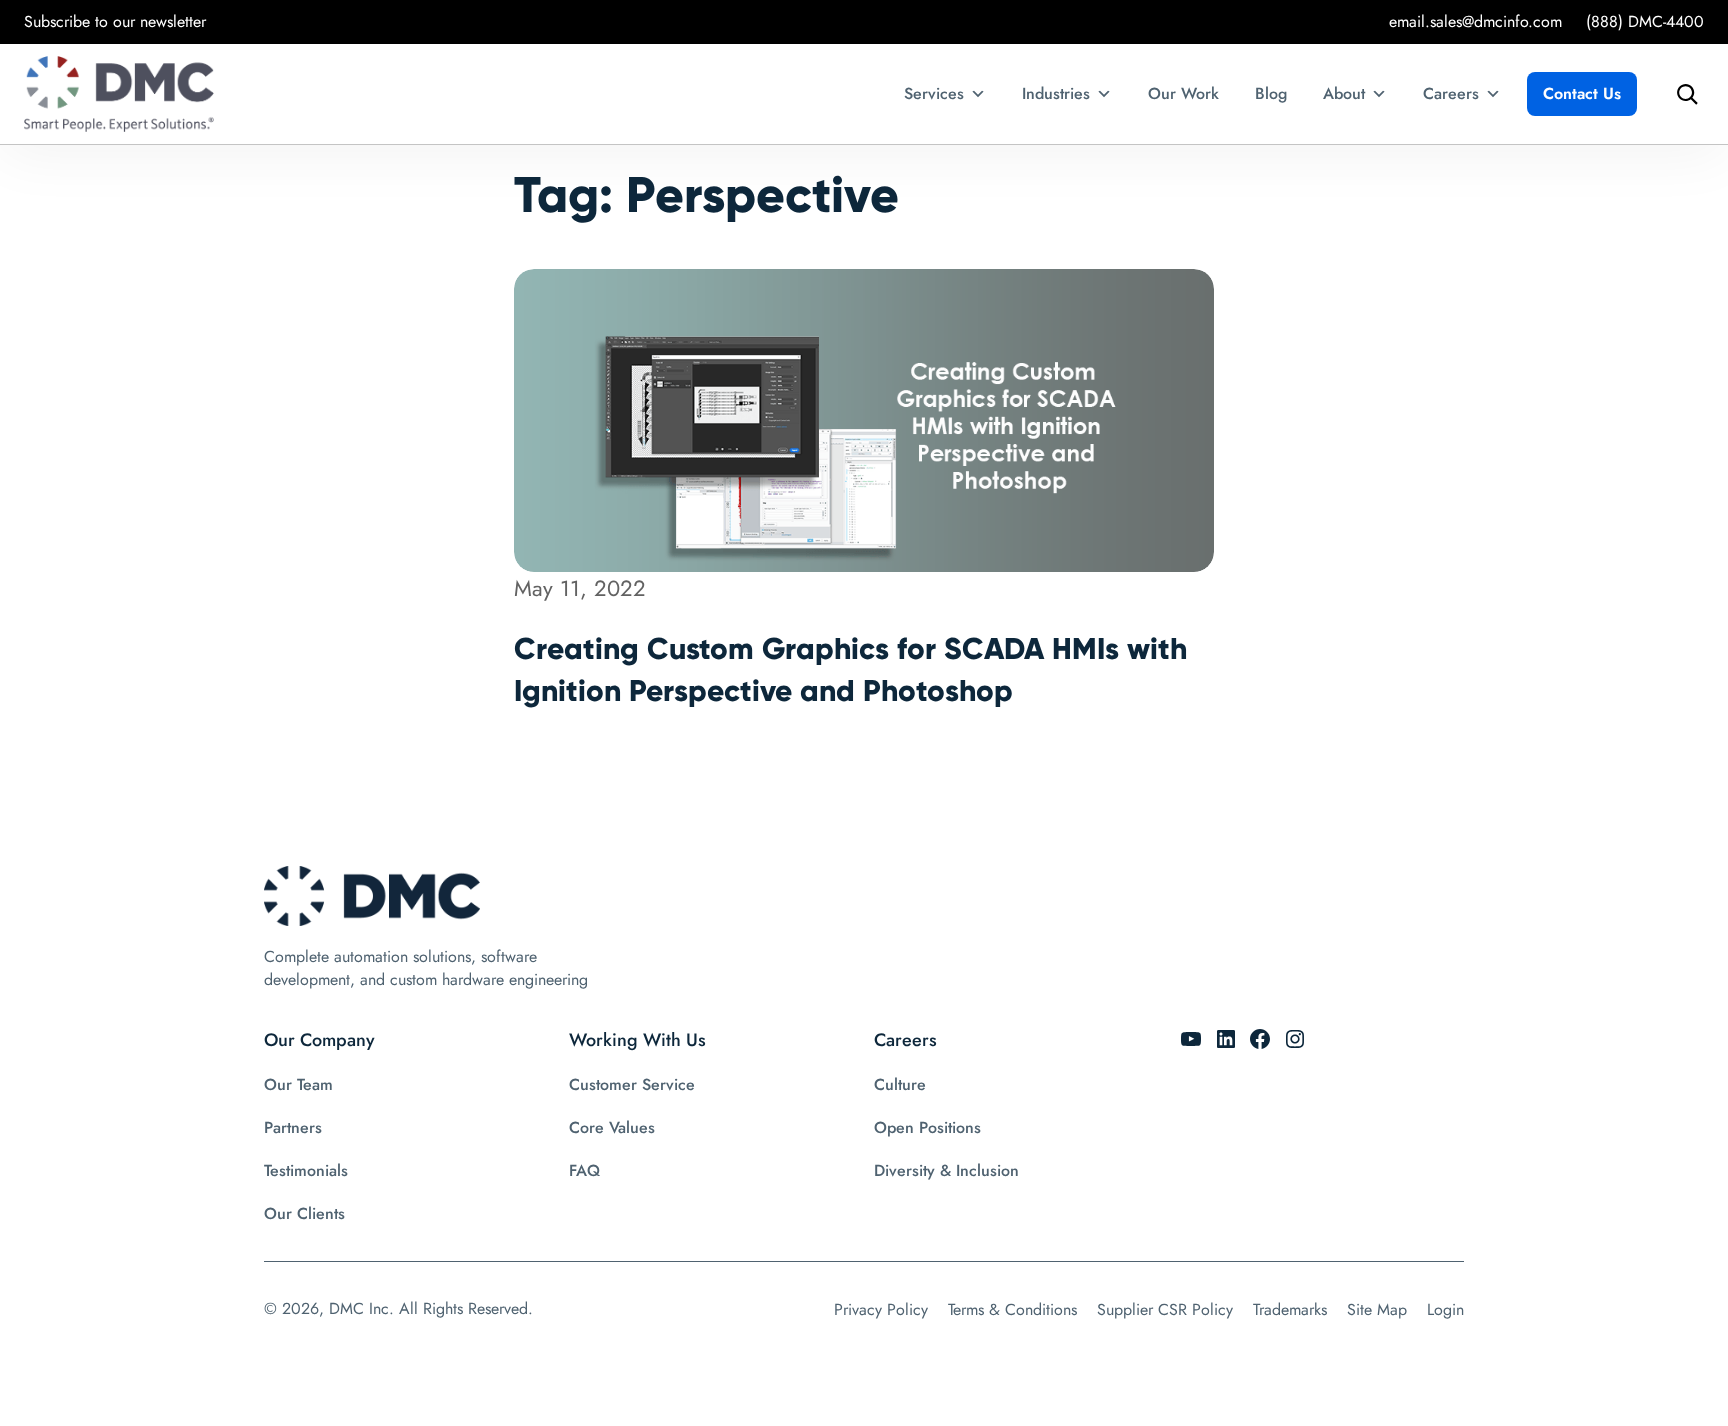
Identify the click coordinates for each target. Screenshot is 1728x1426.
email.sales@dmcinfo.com (1475, 21)
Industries (1056, 93)
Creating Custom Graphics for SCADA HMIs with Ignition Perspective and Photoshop (850, 669)
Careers (1451, 93)
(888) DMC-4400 (1645, 21)
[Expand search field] (1682, 94)
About (1344, 93)
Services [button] (934, 93)
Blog (1271, 93)
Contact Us (1582, 93)
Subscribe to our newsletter (115, 21)
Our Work (1183, 93)
